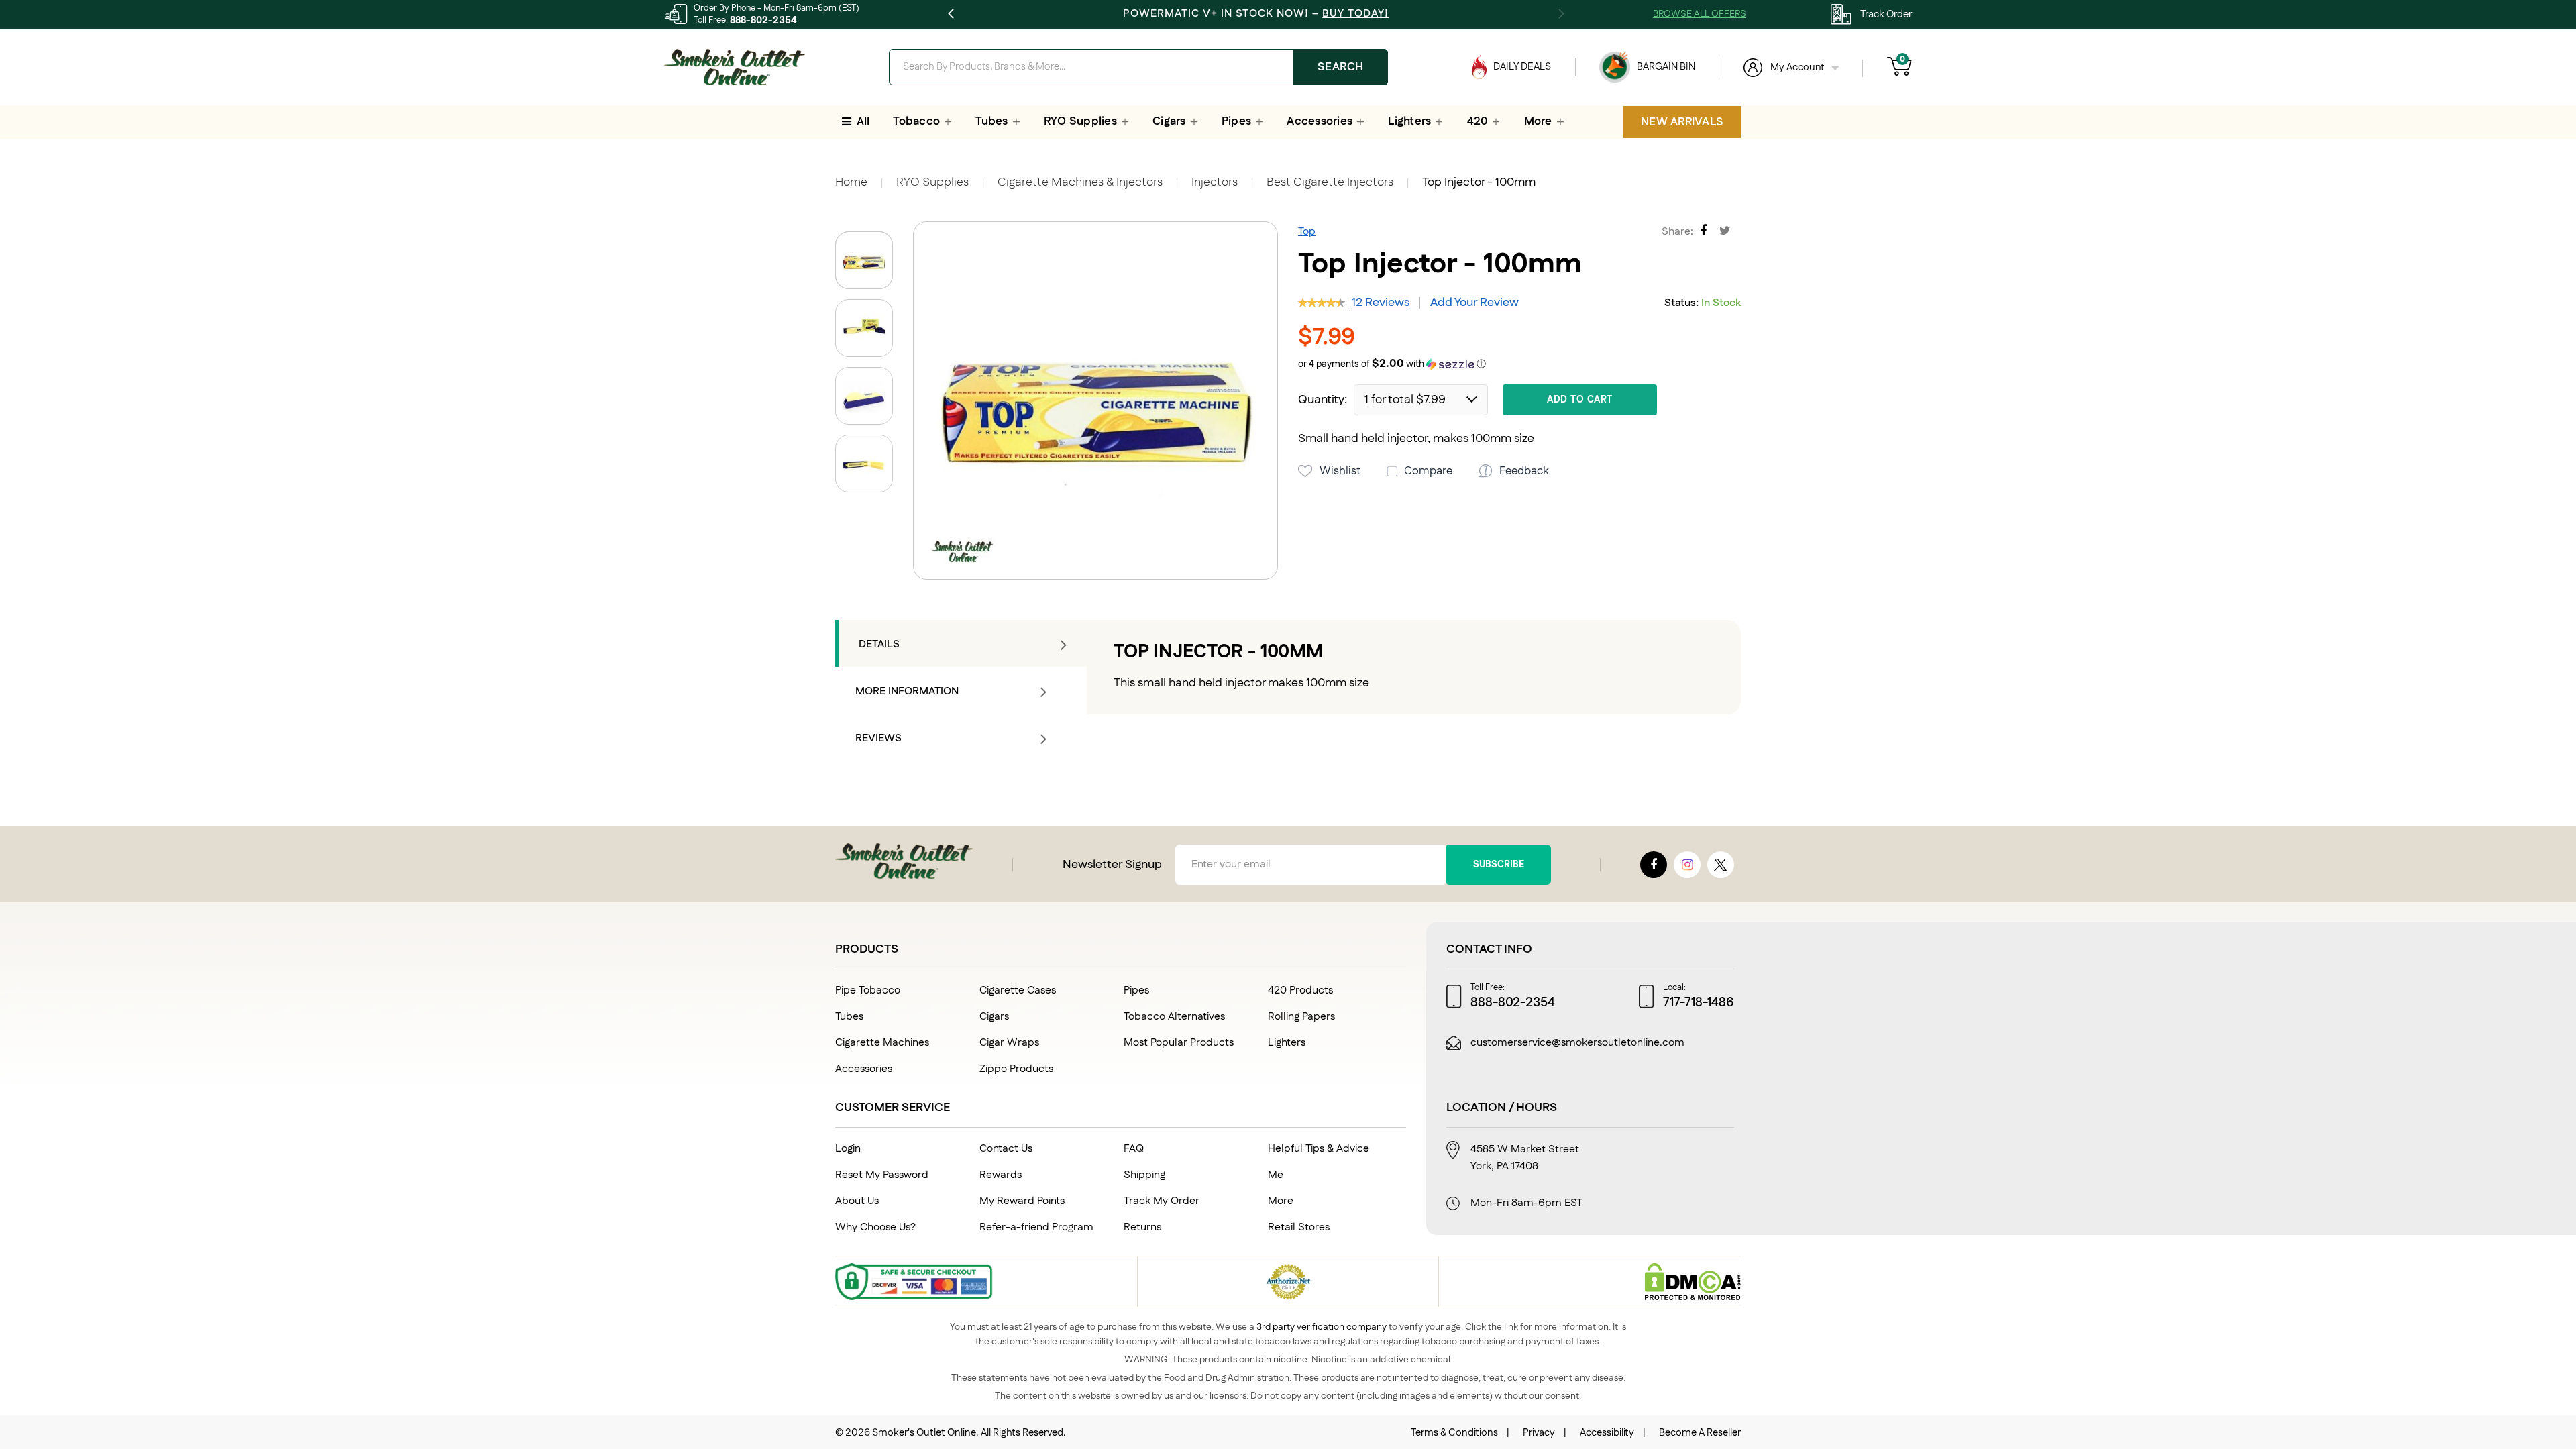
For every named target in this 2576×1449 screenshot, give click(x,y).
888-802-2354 (763, 20)
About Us (857, 1201)
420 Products (1300, 990)
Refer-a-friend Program (1036, 1227)
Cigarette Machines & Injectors (1080, 182)
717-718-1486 (1699, 1003)
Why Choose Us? (875, 1227)
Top (1307, 232)
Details (879, 644)
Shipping (1144, 1175)
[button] (869, 323)
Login (848, 1149)
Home (851, 182)
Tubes (849, 1017)
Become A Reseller (1700, 1433)
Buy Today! (1355, 14)
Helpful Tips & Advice (1319, 1149)
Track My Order (1162, 1201)
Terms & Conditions (1454, 1433)
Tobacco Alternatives (1174, 1017)
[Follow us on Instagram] (1687, 865)
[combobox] (1138, 67)
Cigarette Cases (1018, 990)
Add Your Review (1474, 303)
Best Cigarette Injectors (1330, 182)
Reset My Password (882, 1175)
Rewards (1001, 1175)
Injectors (1215, 182)
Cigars (994, 1017)
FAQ (1134, 1149)
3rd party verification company (1322, 1327)
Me (1276, 1175)
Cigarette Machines (882, 1043)
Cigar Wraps (1009, 1043)
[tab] (961, 643)
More (1281, 1201)
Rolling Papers (1301, 1017)
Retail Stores (1299, 1227)
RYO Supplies (932, 182)
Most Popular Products (1179, 1043)
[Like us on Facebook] (1654, 865)
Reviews (878, 738)
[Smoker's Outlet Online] (735, 67)
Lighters (1287, 1043)
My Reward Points (1022, 1201)
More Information (907, 691)
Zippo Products (1016, 1069)
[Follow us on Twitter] (1721, 865)
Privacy (1539, 1433)
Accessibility (1607, 1433)
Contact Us (1006, 1149)
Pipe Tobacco (868, 990)
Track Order (1886, 14)
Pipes (1136, 990)
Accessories (864, 1069)
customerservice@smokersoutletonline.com (1577, 1043)
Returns (1142, 1227)
